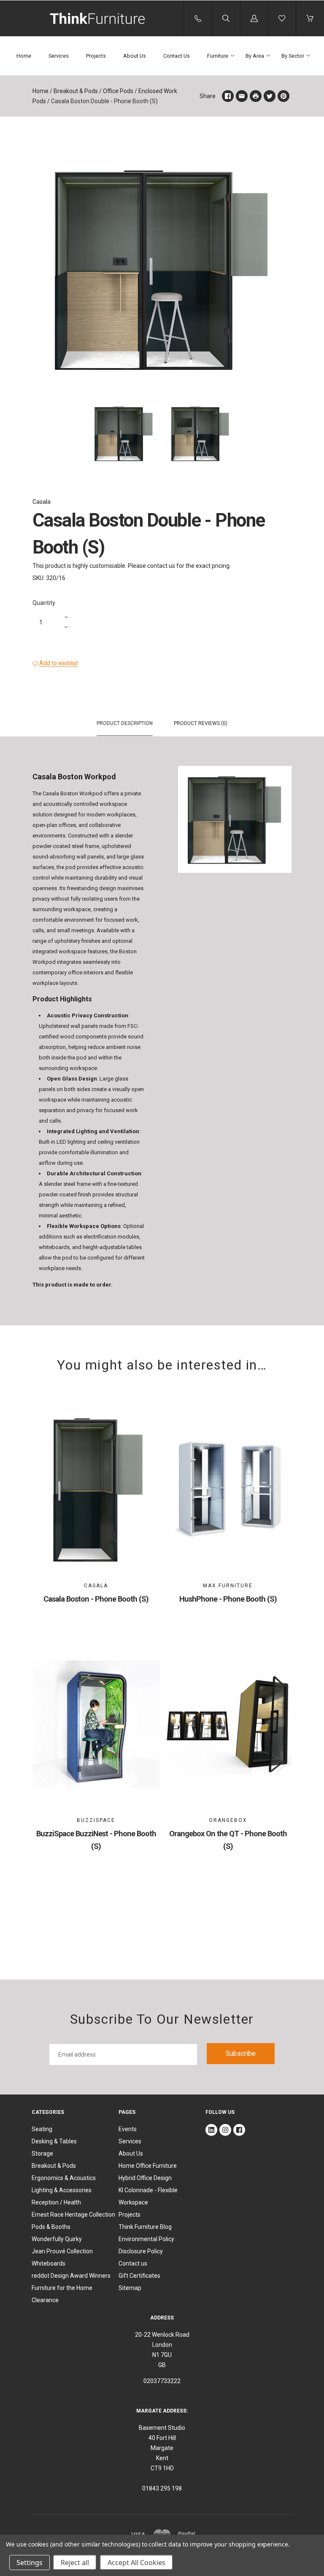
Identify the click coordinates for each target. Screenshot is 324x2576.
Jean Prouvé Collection (62, 2251)
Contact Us (177, 56)
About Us (135, 56)
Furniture (218, 56)
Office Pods (118, 91)
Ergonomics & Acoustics (64, 2178)
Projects (96, 56)
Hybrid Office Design (145, 2178)
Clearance (45, 2300)
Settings (30, 2563)
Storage (42, 2153)
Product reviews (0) (201, 723)
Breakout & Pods (76, 91)
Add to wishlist (59, 663)
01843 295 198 (162, 2488)
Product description (125, 723)
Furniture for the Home (62, 2288)
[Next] (281, 435)
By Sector (293, 56)
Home (24, 56)
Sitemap (130, 2288)
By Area (255, 56)
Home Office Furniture (148, 2166)
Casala (42, 502)
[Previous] (43, 435)
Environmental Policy (146, 2239)
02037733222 (162, 2381)
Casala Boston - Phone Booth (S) (96, 1599)
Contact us (133, 2263)
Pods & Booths (51, 2227)
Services (59, 56)
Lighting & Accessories (62, 2190)
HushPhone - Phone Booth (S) (228, 1599)
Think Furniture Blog (145, 2227)
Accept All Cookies (136, 2563)
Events (128, 2129)
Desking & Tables (54, 2141)
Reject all (75, 2563)
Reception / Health (56, 2202)
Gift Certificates (139, 2276)
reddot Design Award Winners (71, 2276)
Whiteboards (49, 2263)
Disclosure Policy (141, 2251)
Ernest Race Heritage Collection (73, 2215)
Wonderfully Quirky (57, 2239)
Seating (42, 2129)
